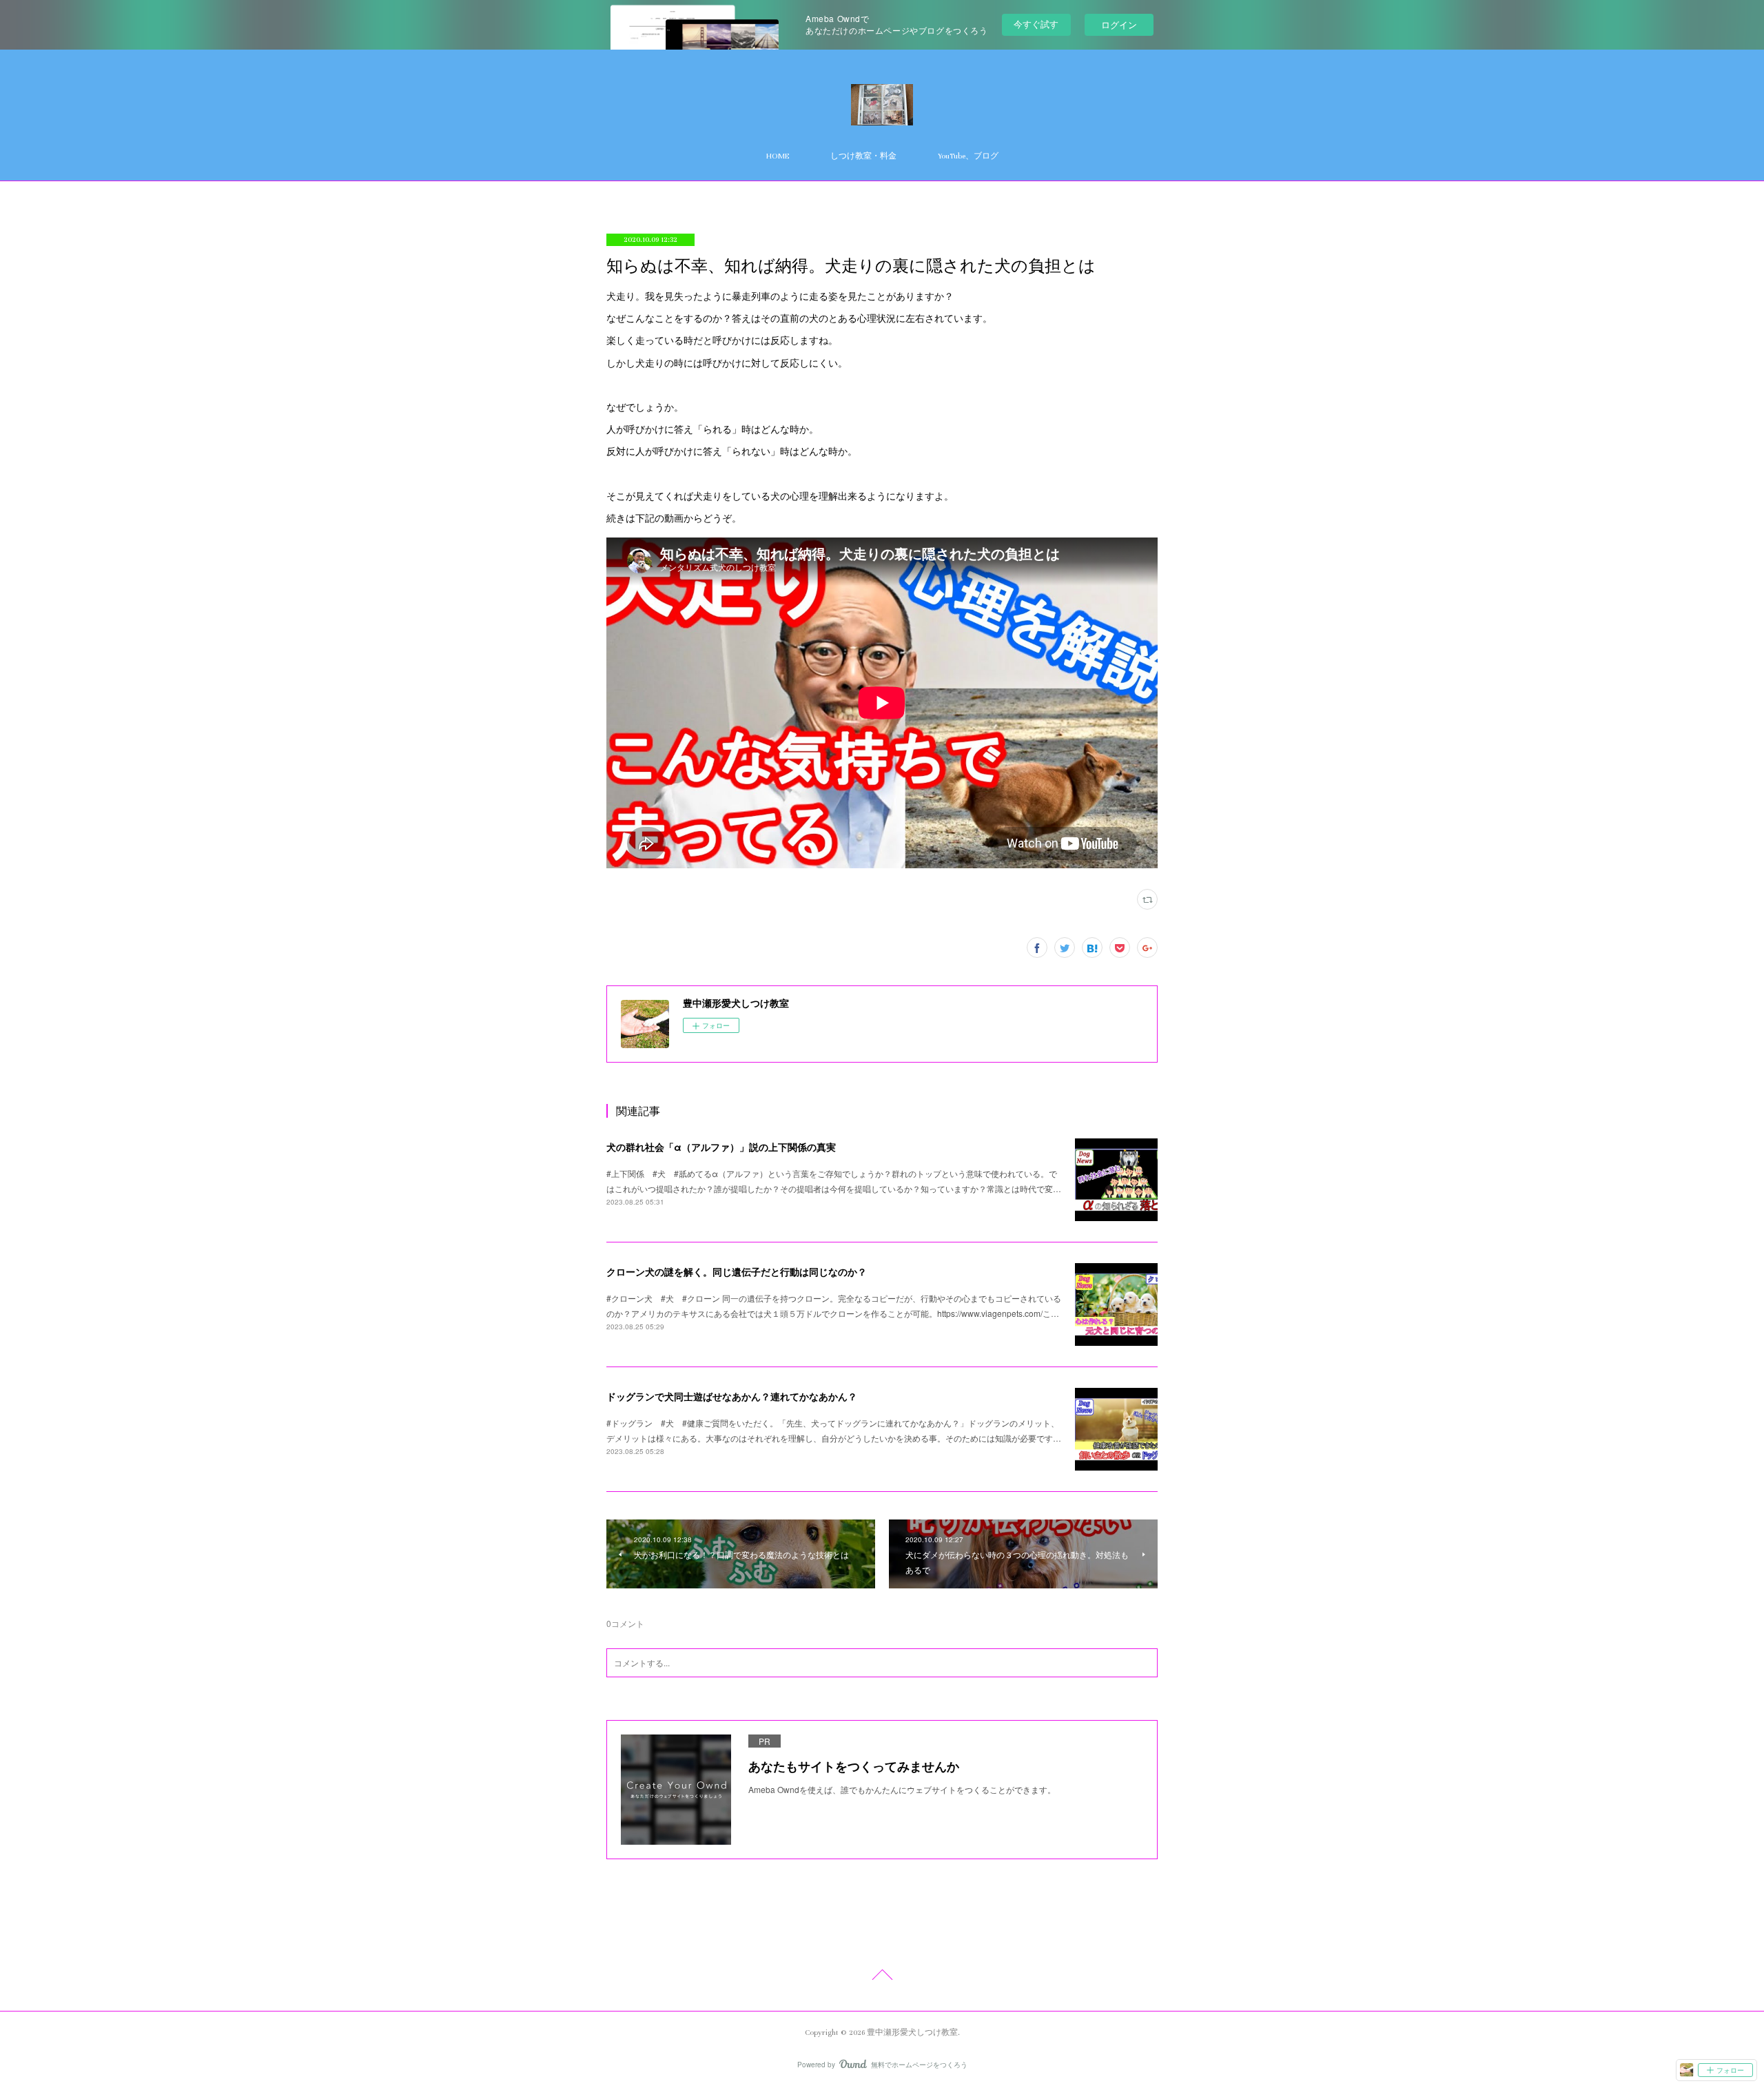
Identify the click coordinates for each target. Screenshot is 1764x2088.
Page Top (882, 1977)
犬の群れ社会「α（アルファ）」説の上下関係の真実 (721, 1147)
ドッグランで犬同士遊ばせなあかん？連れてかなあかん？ (732, 1396)
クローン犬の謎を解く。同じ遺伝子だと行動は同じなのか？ (737, 1271)
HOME (778, 156)
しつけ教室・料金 (863, 156)
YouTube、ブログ (968, 156)
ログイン (1119, 24)
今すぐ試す (1036, 24)
